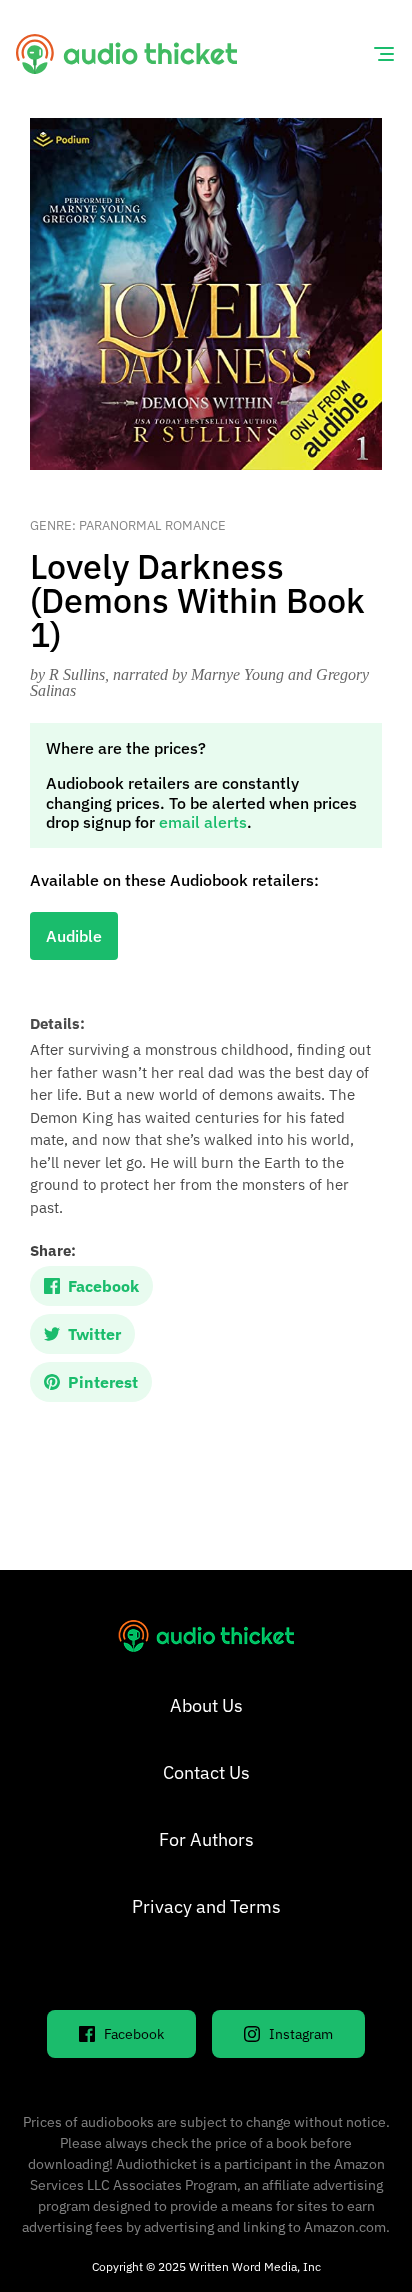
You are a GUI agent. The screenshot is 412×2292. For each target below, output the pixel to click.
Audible (74, 936)
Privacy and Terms (206, 1906)
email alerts (203, 822)
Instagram (301, 2034)
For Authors (206, 1839)
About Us (206, 1705)
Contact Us (206, 1772)
